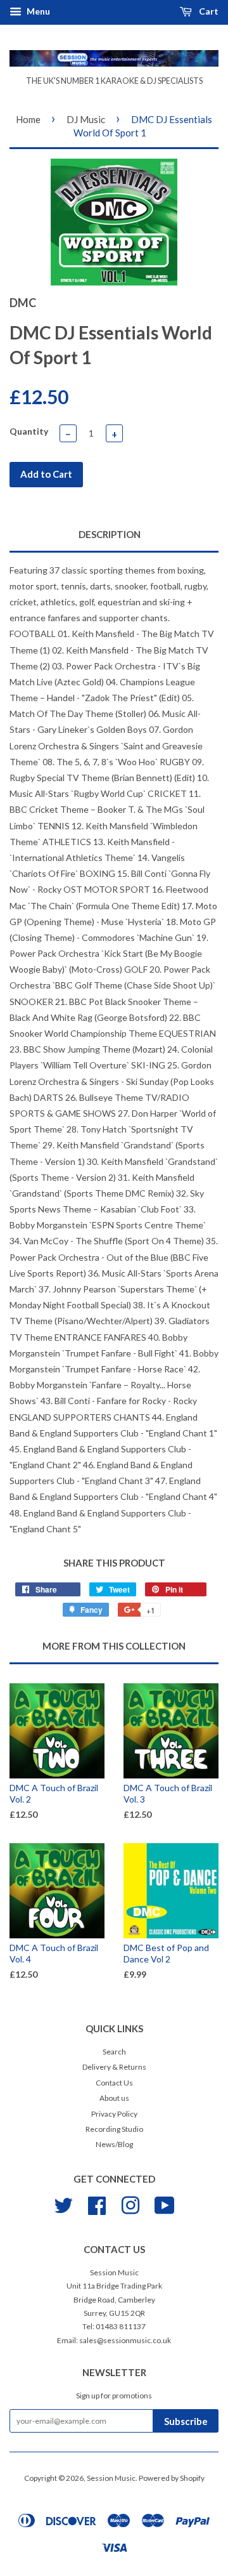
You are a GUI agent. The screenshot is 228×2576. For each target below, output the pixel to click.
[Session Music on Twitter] (63, 2204)
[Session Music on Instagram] (130, 2204)
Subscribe (186, 2421)
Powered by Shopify (172, 2478)
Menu (37, 11)
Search (114, 2052)
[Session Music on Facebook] (97, 2204)
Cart (208, 11)
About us (114, 2098)
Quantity (29, 431)
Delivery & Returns (114, 2067)
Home (28, 119)
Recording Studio (114, 2129)
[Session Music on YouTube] (165, 2204)
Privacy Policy (114, 2114)
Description (110, 534)
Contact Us (114, 2083)
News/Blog (114, 2144)
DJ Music (86, 119)
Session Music (111, 2478)
